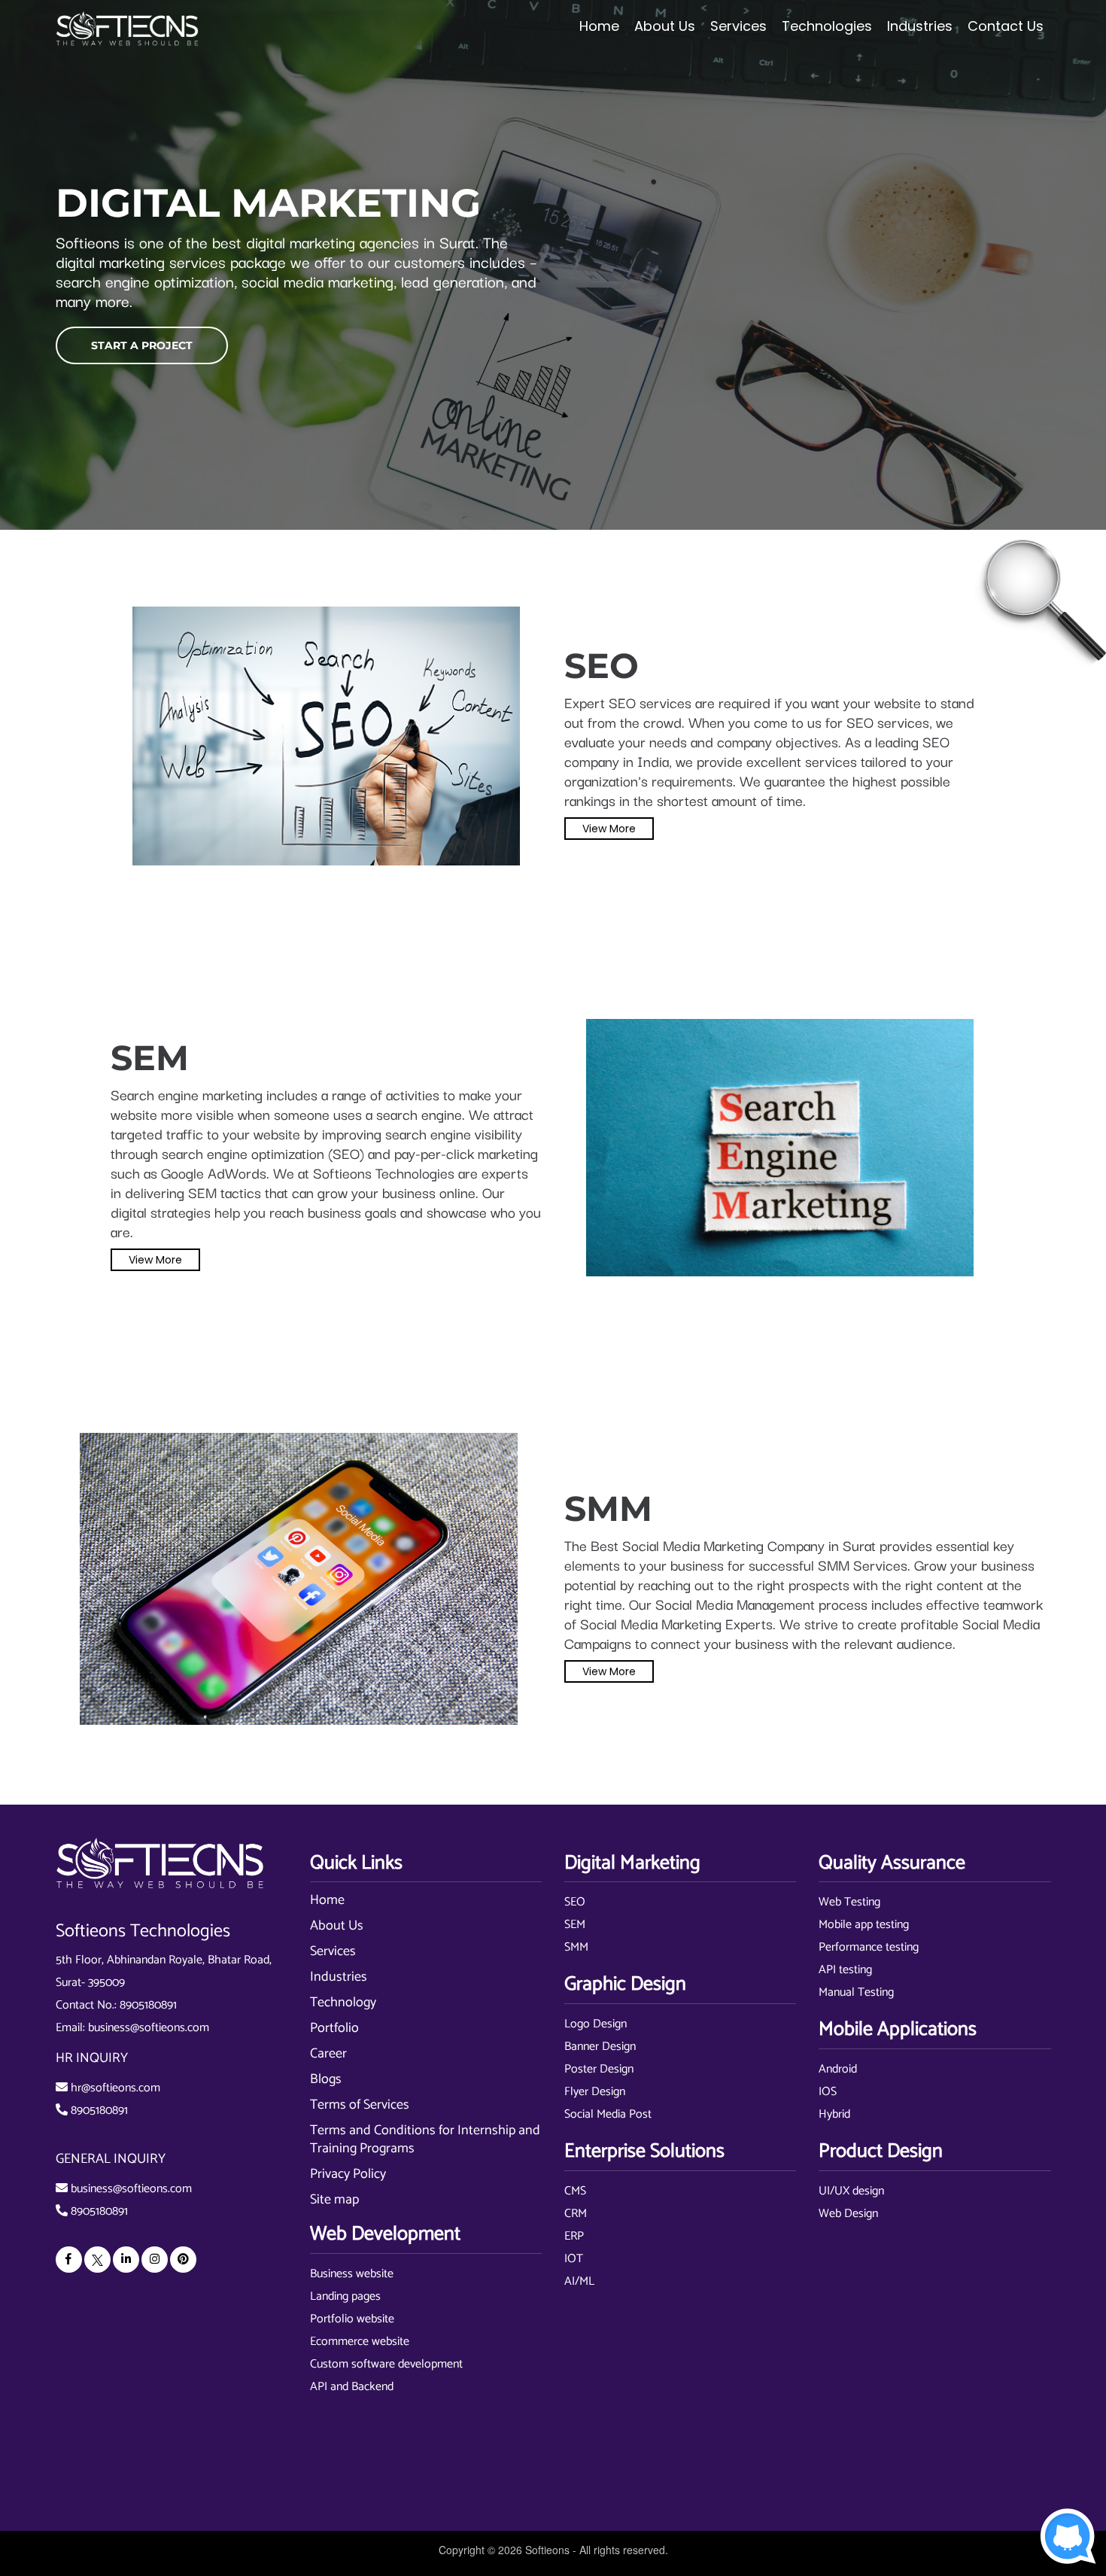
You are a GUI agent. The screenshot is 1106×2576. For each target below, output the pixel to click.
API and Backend (352, 2387)
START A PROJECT (142, 345)
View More (609, 829)
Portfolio (334, 2028)
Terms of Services (360, 2105)
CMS (575, 2191)
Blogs (326, 2079)
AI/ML (579, 2281)
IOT (574, 2259)
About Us (337, 1926)
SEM (575, 1925)
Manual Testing (856, 1992)
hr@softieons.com (115, 2088)
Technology (343, 2003)
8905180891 (148, 2005)
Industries (339, 1977)
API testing (845, 1970)
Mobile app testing (864, 1925)
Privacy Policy (348, 2174)
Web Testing (849, 1902)
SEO (575, 1902)
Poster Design (599, 2069)
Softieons (547, 2550)
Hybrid (834, 2114)
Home (599, 26)
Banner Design (600, 2047)
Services (333, 1951)
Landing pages (345, 2296)
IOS (828, 2092)
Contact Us (1006, 26)
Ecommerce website (360, 2342)
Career (328, 2054)
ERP (574, 2236)
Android (838, 2069)
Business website (352, 2274)
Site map (334, 2200)
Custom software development (386, 2364)
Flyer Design (595, 2092)
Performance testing (869, 1947)
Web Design (848, 2214)
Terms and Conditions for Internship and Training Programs (425, 2140)
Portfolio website (352, 2319)
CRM (576, 2214)
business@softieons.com (149, 2028)
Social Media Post (608, 2114)
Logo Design (596, 2024)
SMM (576, 1947)
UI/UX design (851, 2191)
